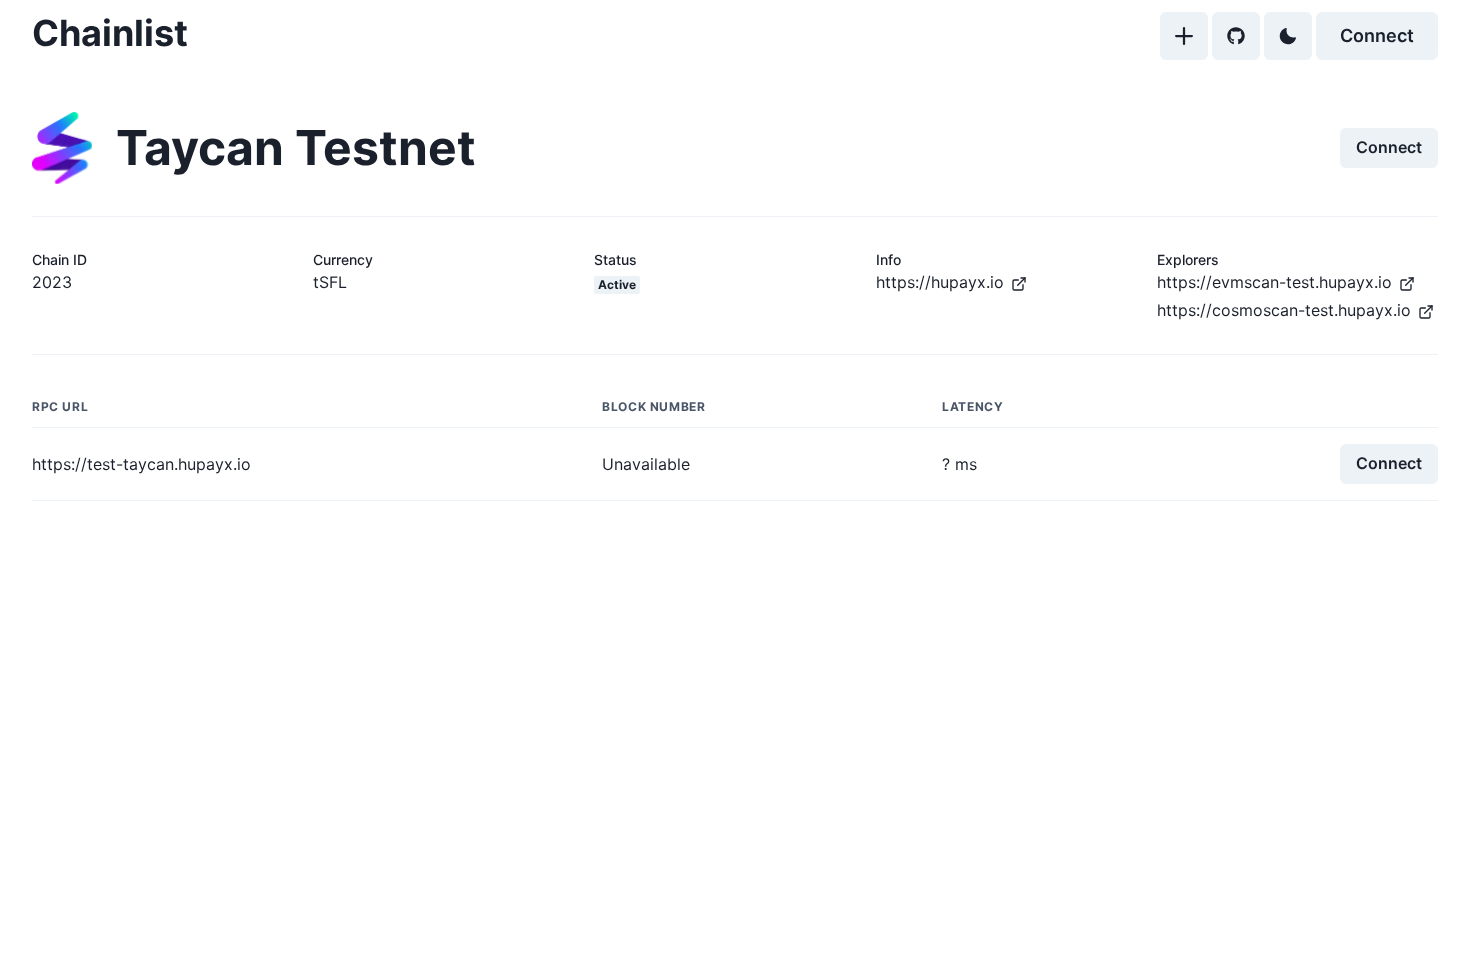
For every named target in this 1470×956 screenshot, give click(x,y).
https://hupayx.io (940, 282)
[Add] (1184, 36)
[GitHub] (1236, 36)
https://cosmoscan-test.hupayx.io (1284, 310)
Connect (1377, 35)
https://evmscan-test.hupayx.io (1274, 282)
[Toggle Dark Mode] (1288, 36)
